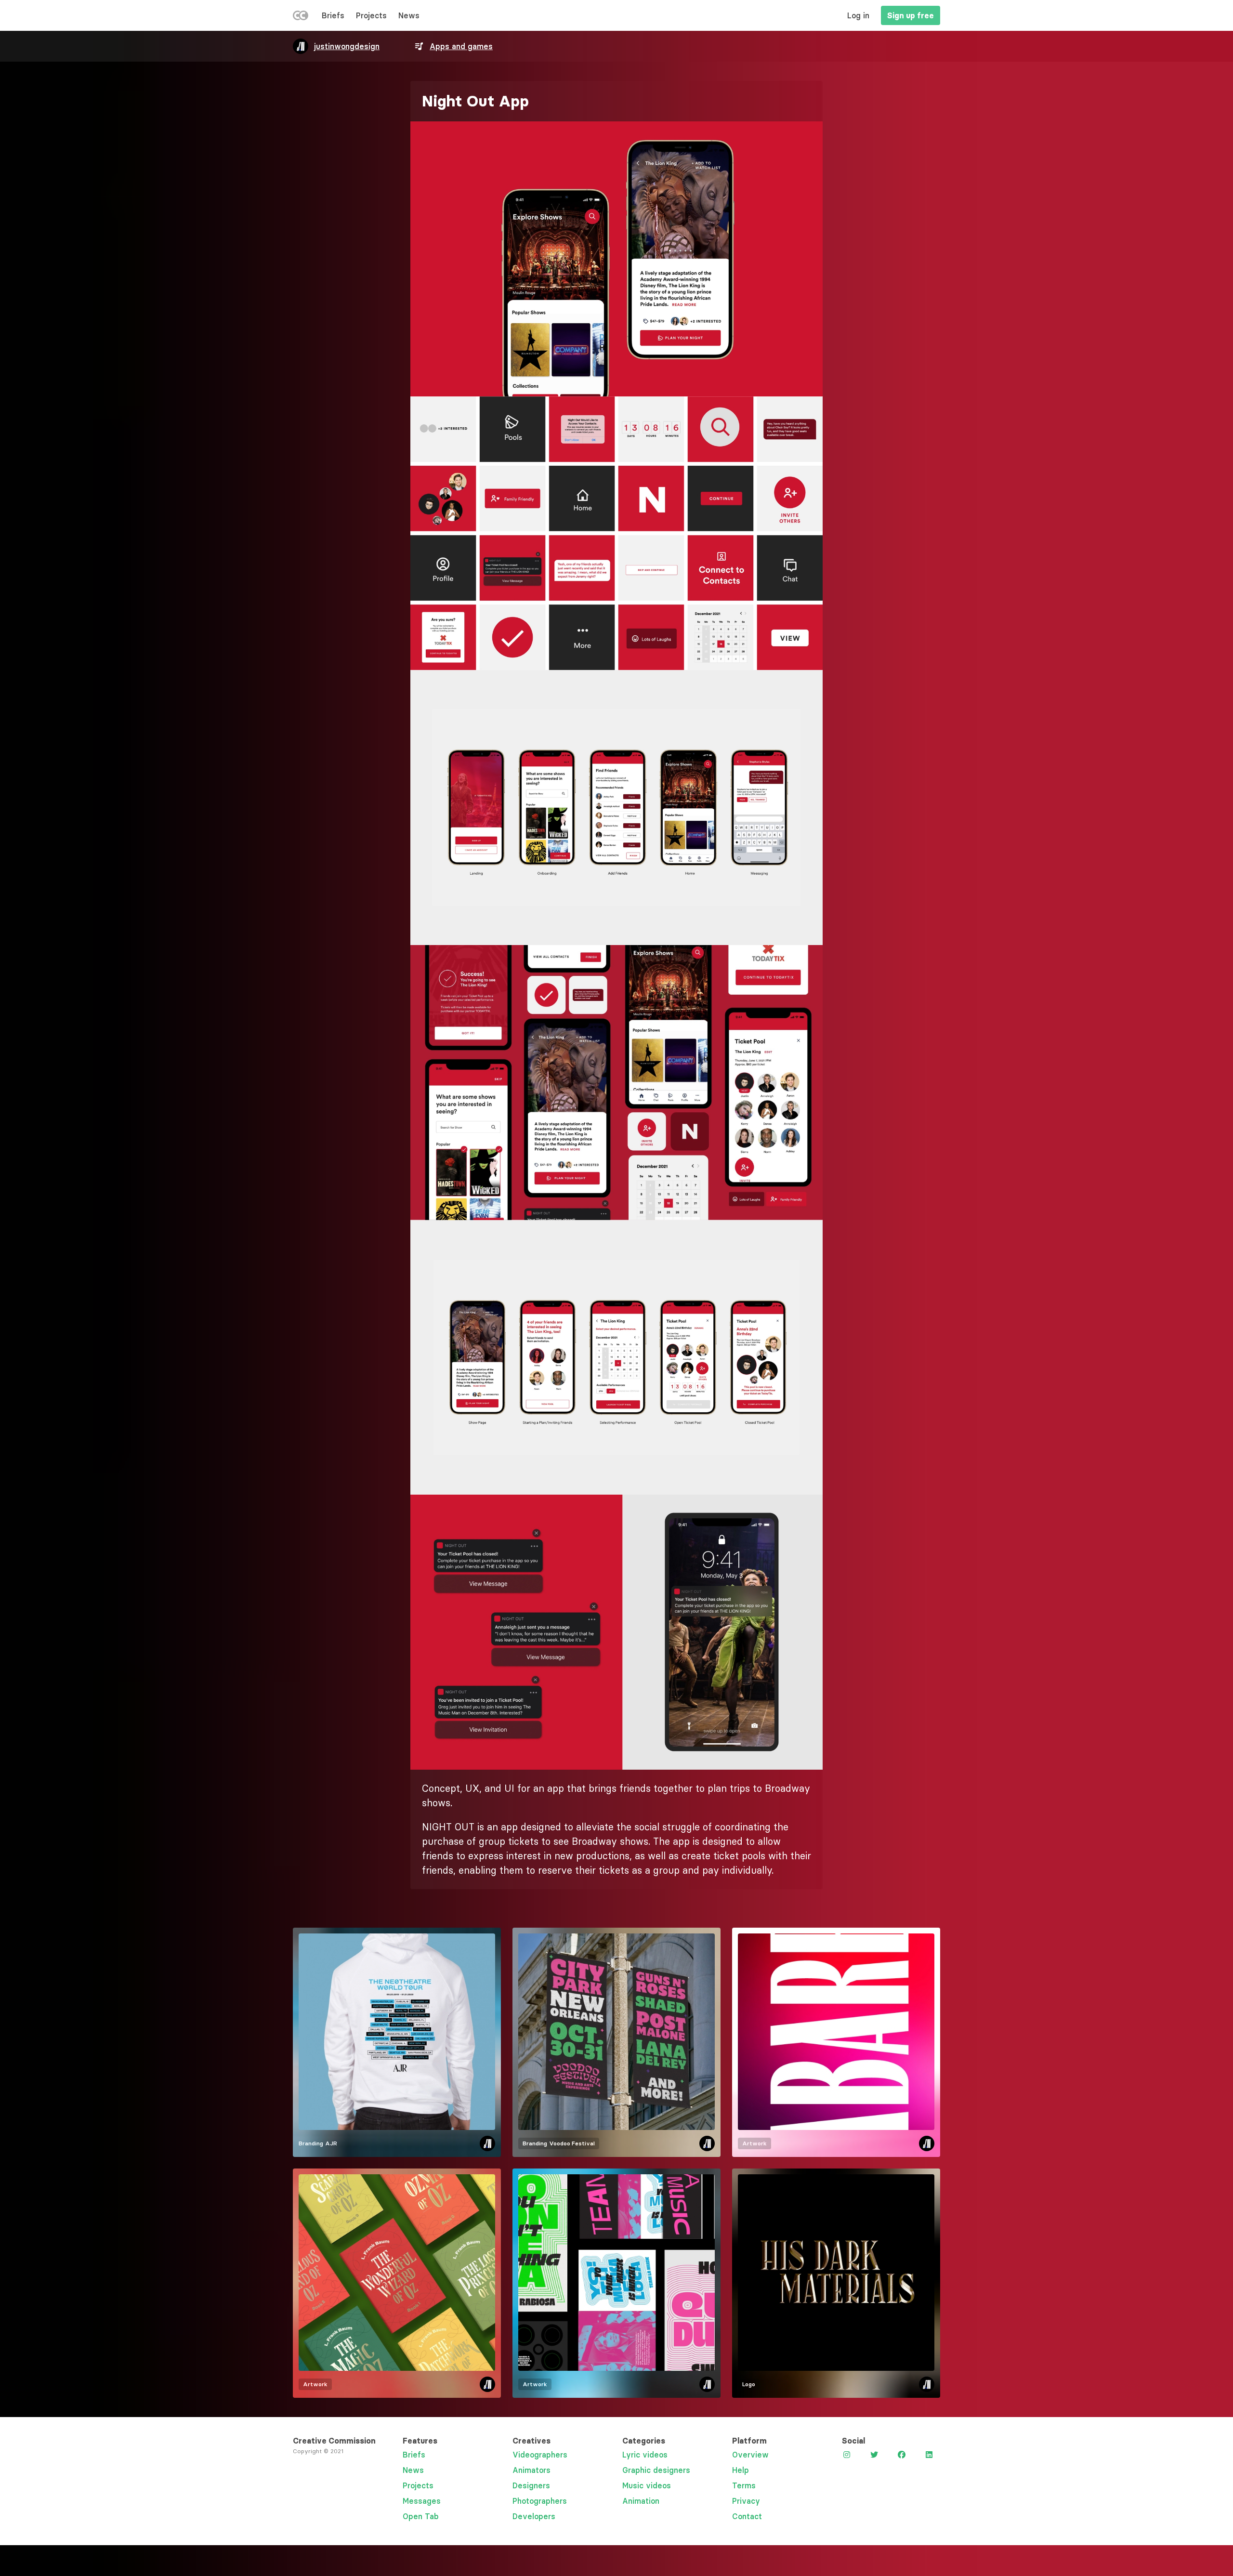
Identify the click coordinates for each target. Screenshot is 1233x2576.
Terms (744, 2485)
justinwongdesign (347, 46)
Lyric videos (645, 2455)
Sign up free (911, 15)
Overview (750, 2455)
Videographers (540, 2455)
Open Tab (421, 2516)
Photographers (540, 2501)
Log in (858, 15)
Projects (371, 15)
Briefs (333, 15)
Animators (531, 2470)
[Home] (301, 17)
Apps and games (461, 46)
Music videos (647, 2485)
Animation (641, 2501)
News (409, 15)
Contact (747, 2516)
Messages (422, 2501)
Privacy (746, 2501)
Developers (534, 2516)
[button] (616, 259)
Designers (531, 2485)
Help (741, 2470)
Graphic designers (656, 2470)
